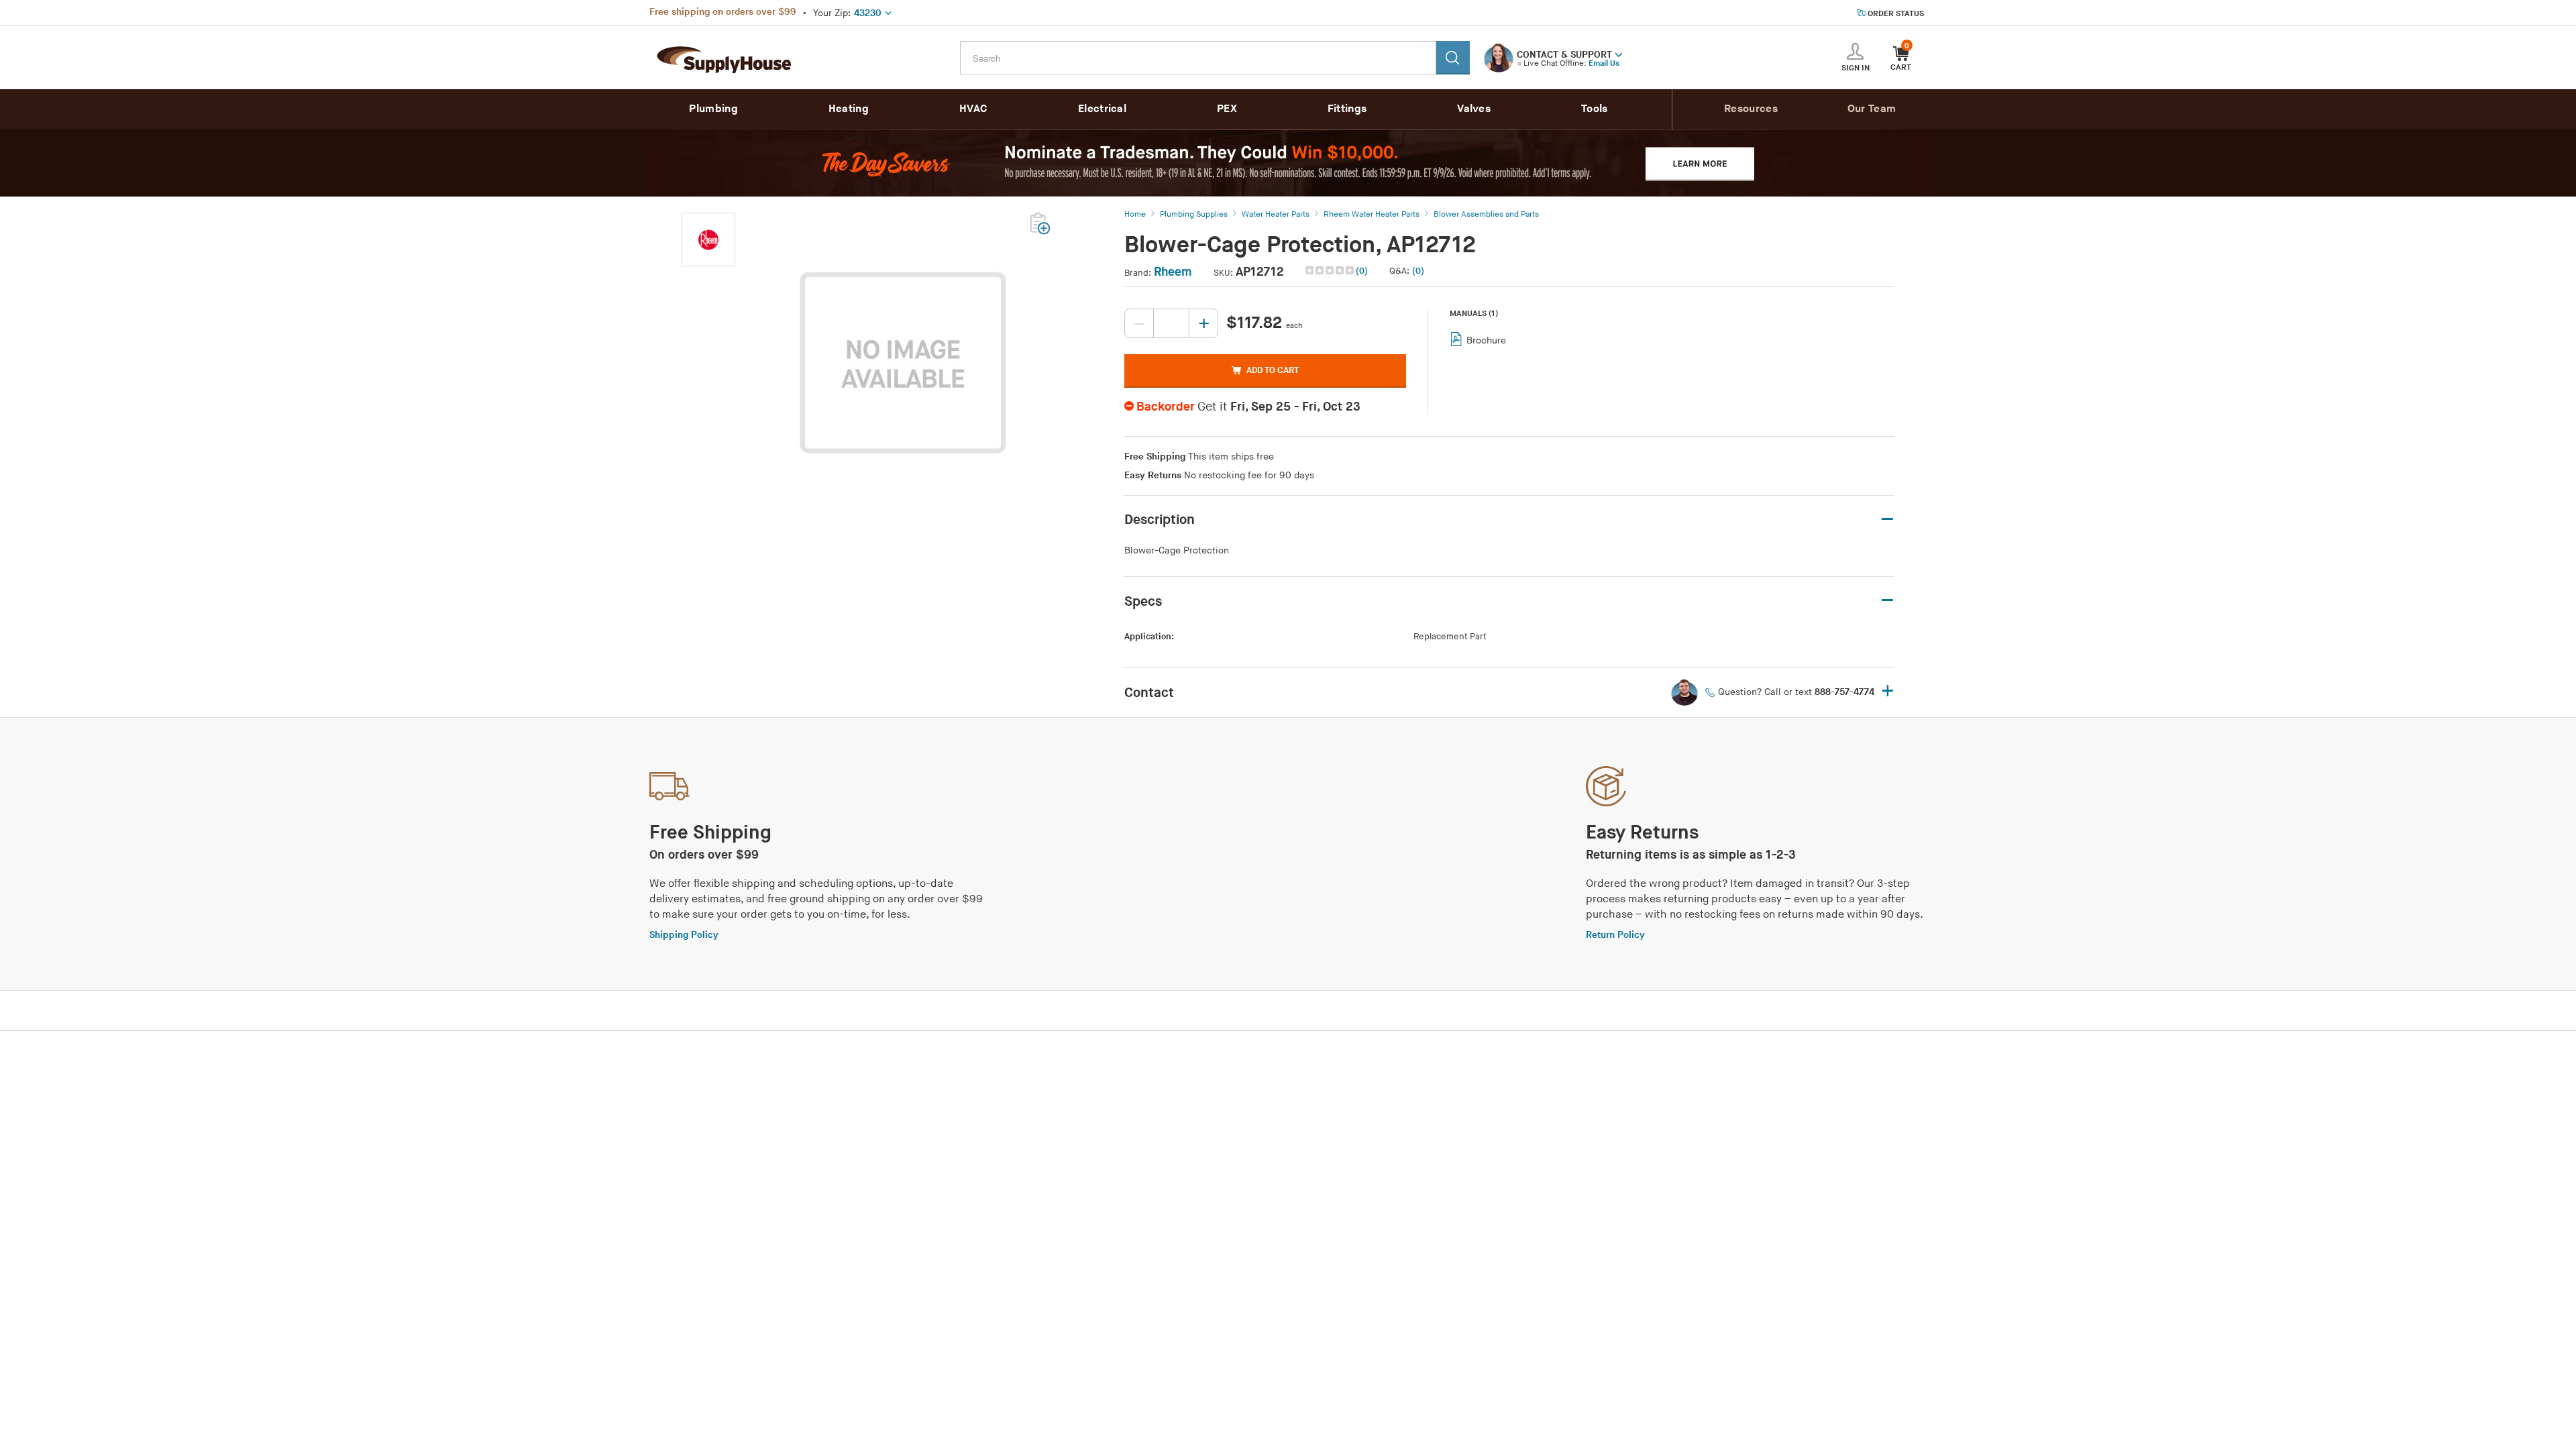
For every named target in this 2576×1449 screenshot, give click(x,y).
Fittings (1347, 109)
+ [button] (1888, 692)
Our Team (1872, 109)
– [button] (1887, 520)
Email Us (1604, 63)
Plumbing (713, 109)
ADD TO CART (1273, 370)
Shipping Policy (684, 935)
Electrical (1102, 109)
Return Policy (1615, 935)
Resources (1751, 109)
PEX (1227, 109)
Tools (1595, 109)
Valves (1474, 109)
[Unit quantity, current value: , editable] (1171, 323)
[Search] (1453, 58)
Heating (849, 109)
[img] (1331, 270)
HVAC (973, 109)
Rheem (1173, 272)
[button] (1619, 54)
